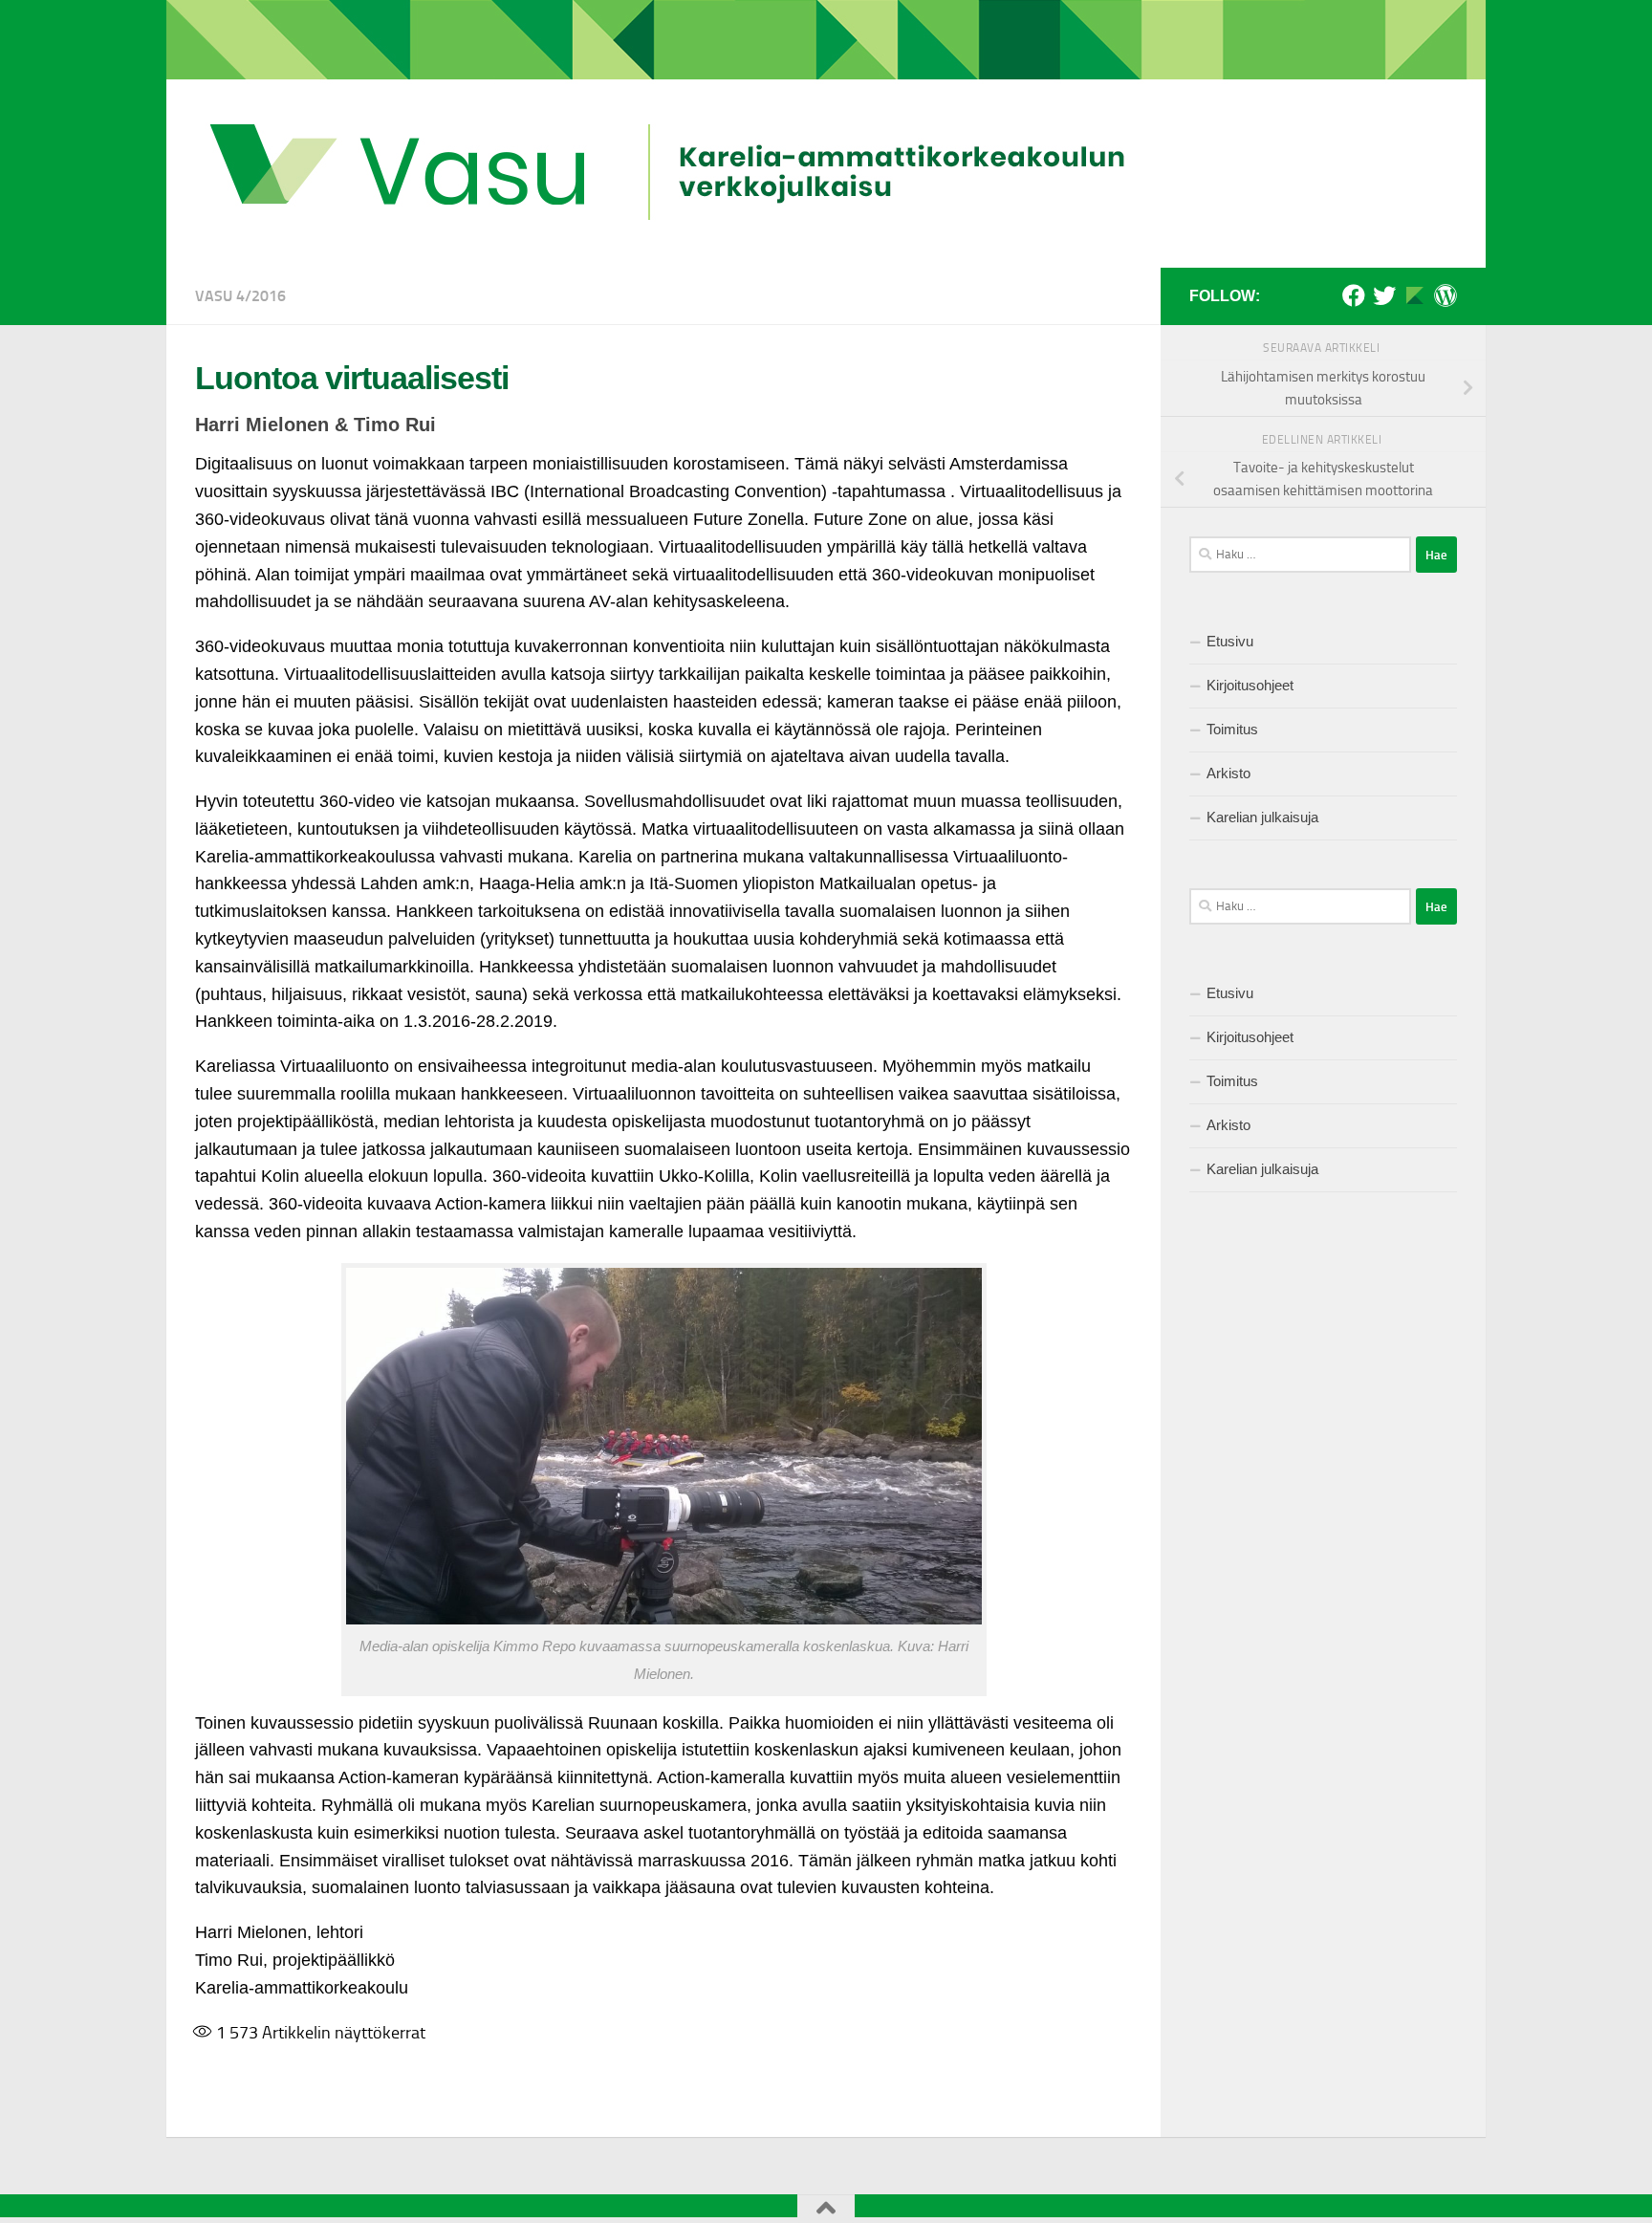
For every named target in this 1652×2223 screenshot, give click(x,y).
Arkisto (1228, 773)
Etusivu (1230, 641)
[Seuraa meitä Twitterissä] (1384, 295)
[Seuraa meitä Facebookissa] (1354, 295)
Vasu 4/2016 (240, 296)
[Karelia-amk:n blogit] (1445, 295)
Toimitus (1232, 729)
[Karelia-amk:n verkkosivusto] (1415, 295)
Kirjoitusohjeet (1250, 685)
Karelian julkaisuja (1262, 817)
